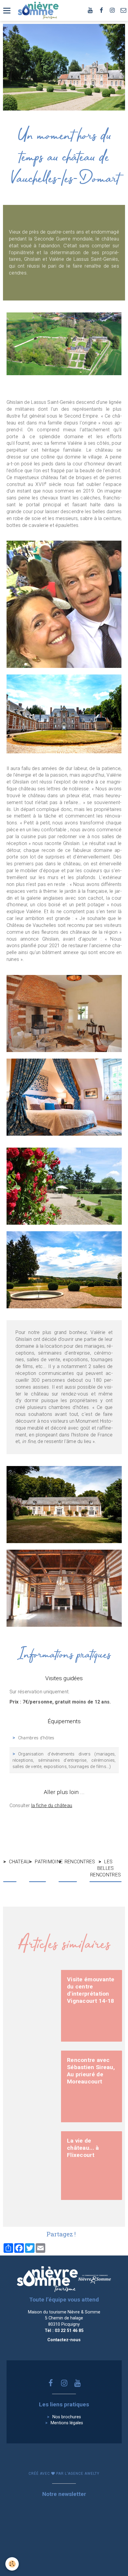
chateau (13, 1862)
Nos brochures (67, 2417)
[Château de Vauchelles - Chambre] (64, 1097)
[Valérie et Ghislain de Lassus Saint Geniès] (64, 604)
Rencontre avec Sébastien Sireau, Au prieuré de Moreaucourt (91, 2071)
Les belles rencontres (106, 1868)
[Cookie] (12, 2564)
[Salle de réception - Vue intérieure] (64, 1588)
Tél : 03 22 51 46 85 (64, 2331)
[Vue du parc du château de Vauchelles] (64, 1269)
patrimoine (40, 1862)
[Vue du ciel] (64, 343)
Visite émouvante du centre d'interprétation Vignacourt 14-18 (91, 1990)
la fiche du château (52, 1805)
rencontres (71, 1862)
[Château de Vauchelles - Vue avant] (64, 713)
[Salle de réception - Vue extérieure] (64, 1186)
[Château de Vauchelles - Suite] (64, 1013)
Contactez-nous (64, 2340)
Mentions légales (67, 2423)
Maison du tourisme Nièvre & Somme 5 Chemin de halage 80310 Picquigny (64, 2318)
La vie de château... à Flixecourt (83, 2148)
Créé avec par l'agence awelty (64, 2474)
